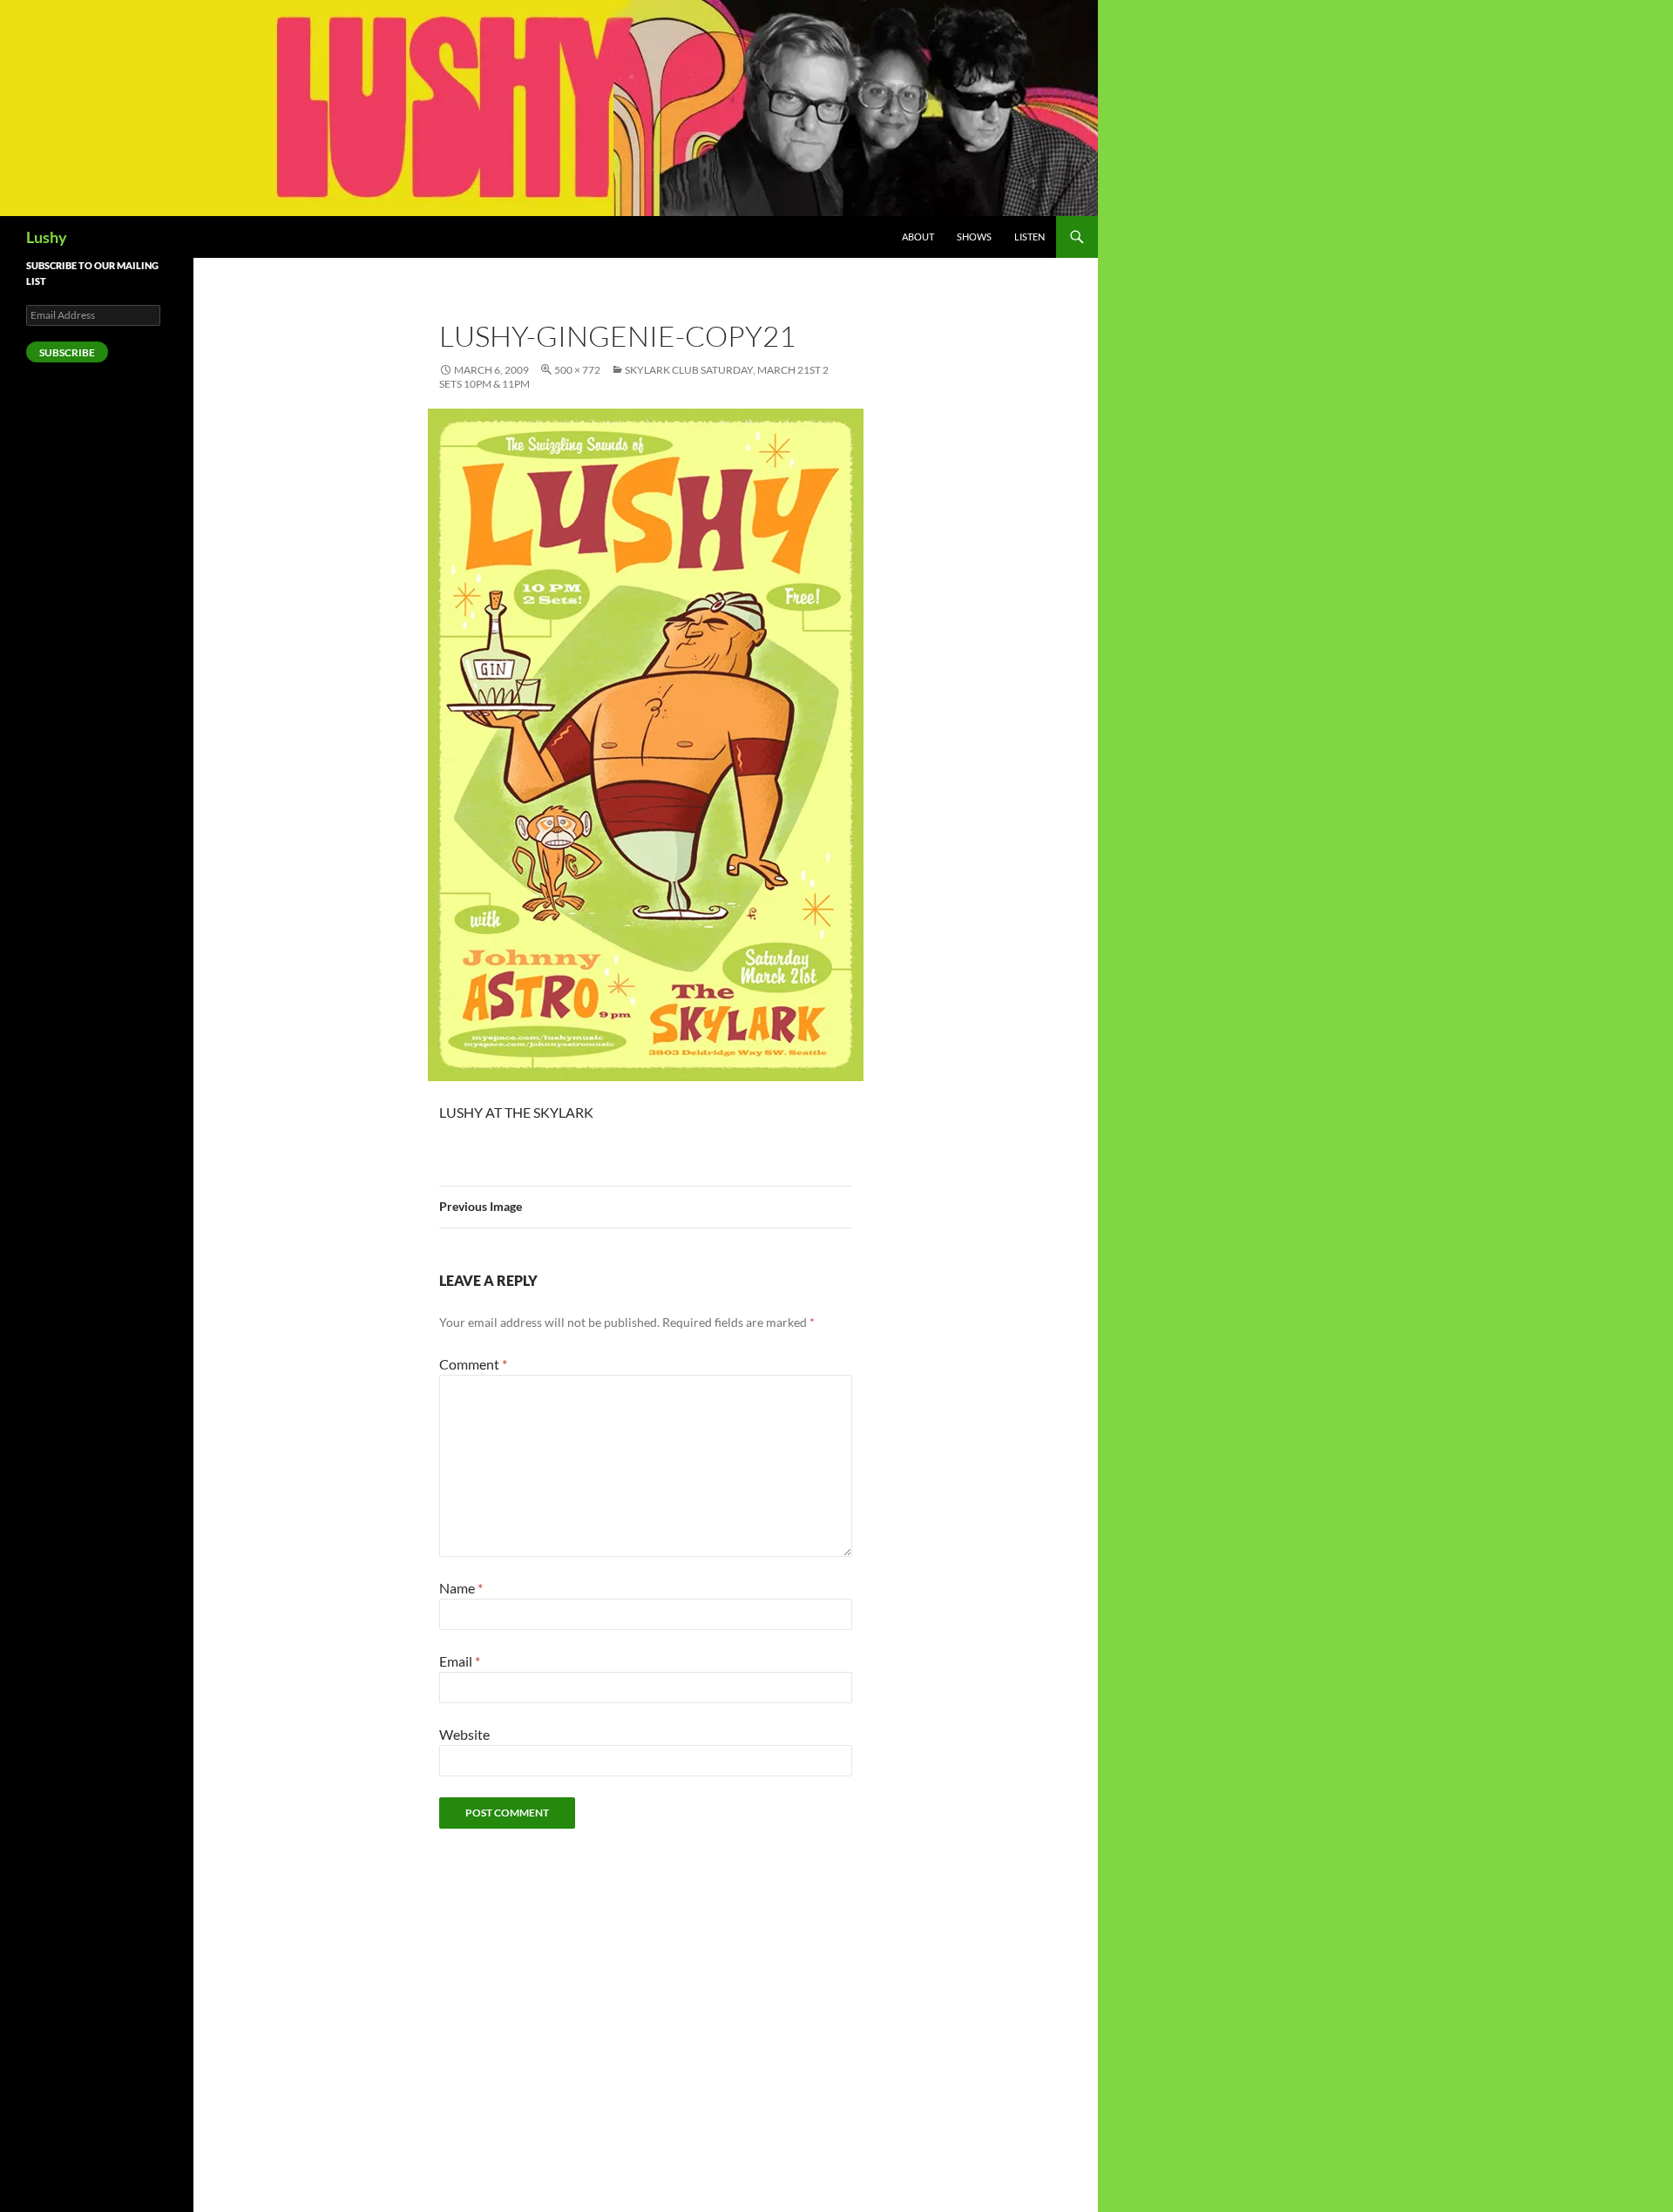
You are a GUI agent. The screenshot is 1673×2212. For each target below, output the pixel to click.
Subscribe (67, 352)
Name (461, 1588)
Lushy (47, 237)
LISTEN (1030, 237)
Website (464, 1734)
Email (460, 1661)
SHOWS (974, 237)
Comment (473, 1364)
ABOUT (918, 237)
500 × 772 (577, 370)
